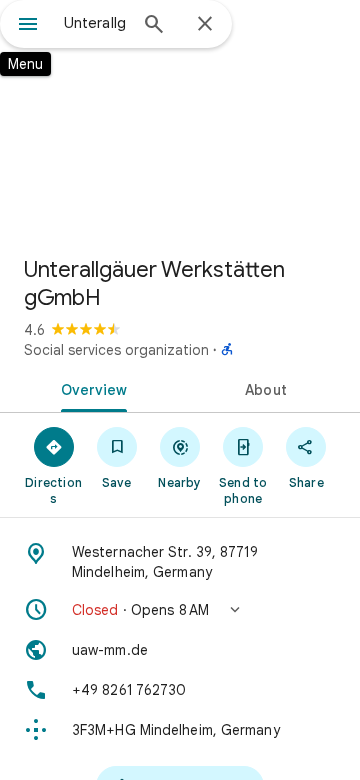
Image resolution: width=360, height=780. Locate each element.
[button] (180, 610)
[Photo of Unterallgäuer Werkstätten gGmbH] (180, 120)
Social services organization (116, 350)
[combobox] (95, 23)
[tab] (90, 388)
